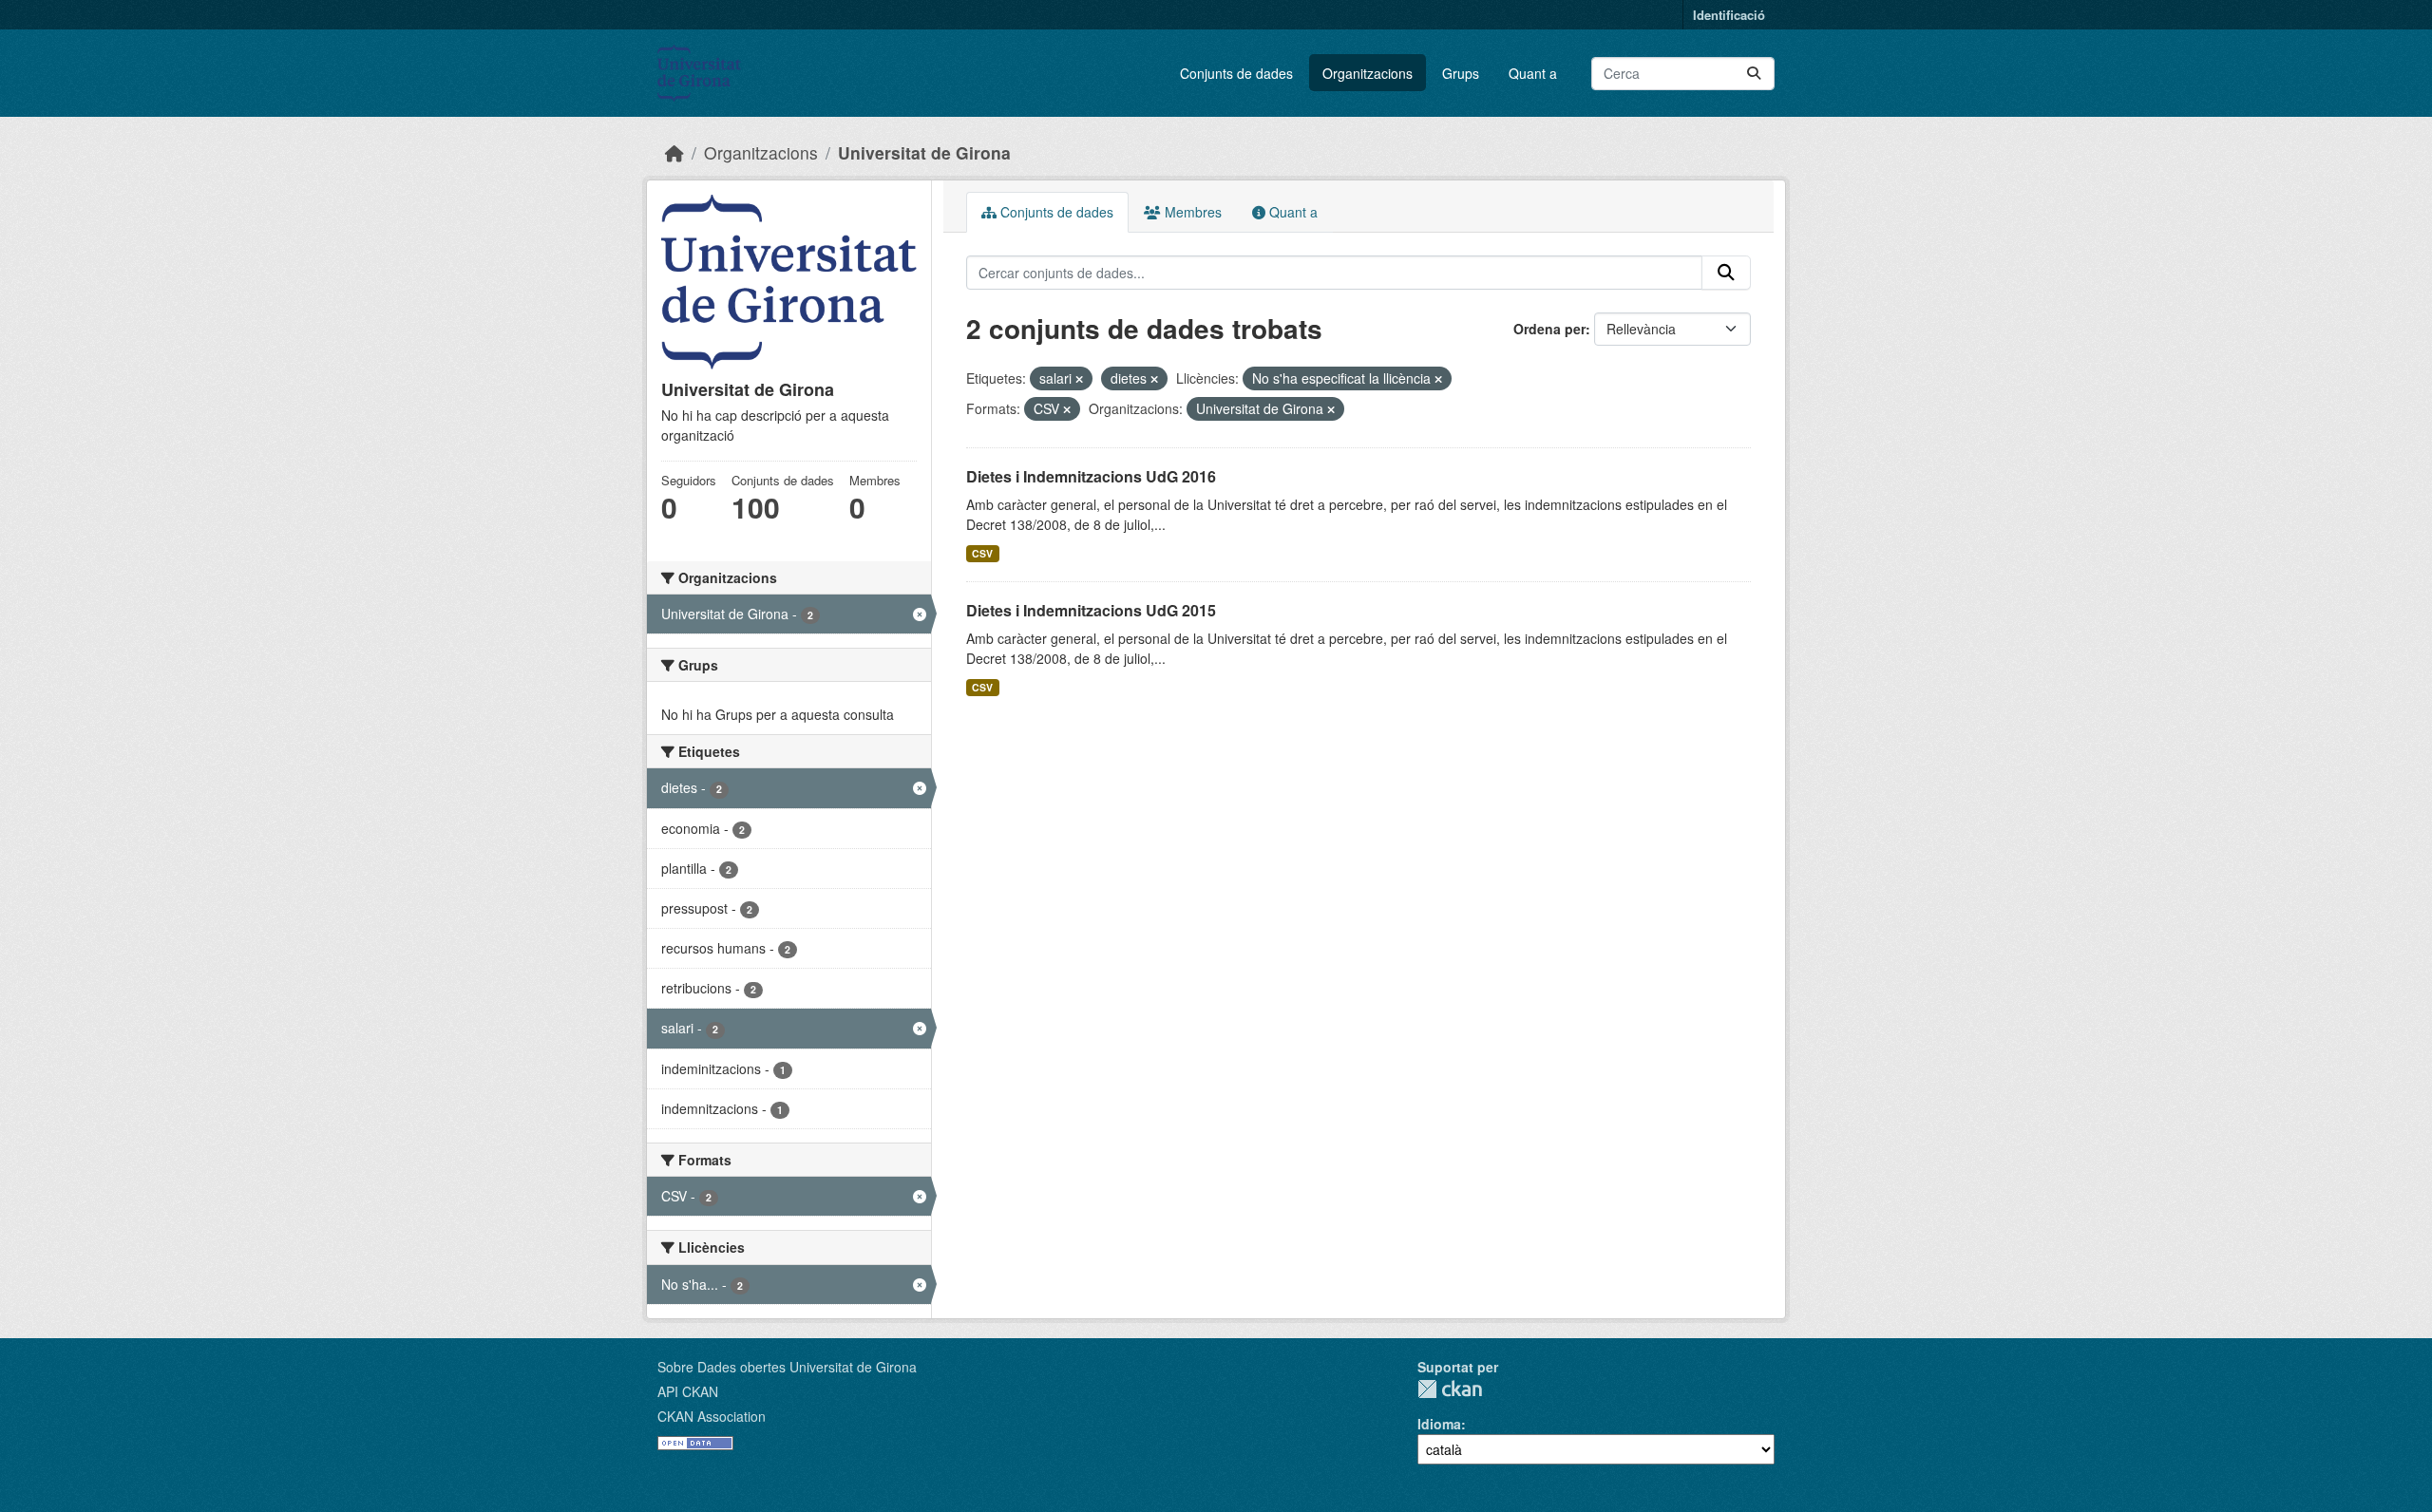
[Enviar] (1754, 74)
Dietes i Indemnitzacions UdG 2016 (1091, 476)
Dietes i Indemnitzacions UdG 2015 (1091, 610)
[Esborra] (1079, 379)
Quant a (1533, 73)
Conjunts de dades (1236, 73)
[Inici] (674, 152)
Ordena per (1549, 329)
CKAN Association (712, 1416)
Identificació (1729, 15)
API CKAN (688, 1391)
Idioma (1439, 1424)
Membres (1191, 212)
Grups (1461, 73)
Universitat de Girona (924, 152)
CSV (982, 553)
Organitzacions (1368, 73)
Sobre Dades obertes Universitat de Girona (787, 1367)
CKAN (1450, 1389)
